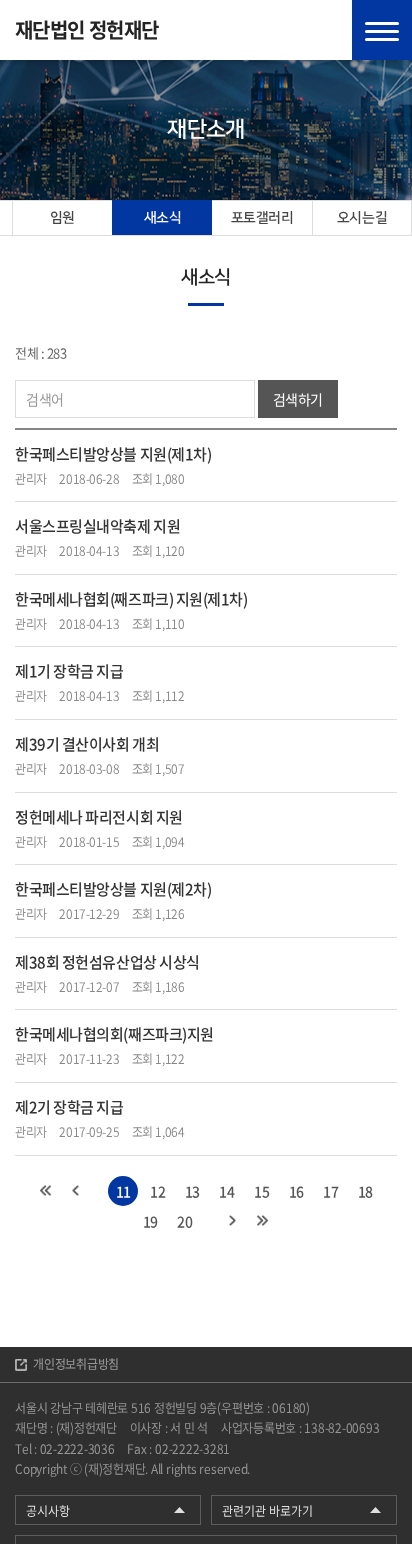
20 (184, 1221)
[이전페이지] (76, 1191)
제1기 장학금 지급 (69, 671)
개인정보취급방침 (76, 1364)
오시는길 (362, 218)
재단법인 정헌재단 (87, 30)
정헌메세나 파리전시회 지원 (99, 817)
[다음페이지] (233, 1221)
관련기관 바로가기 (267, 1511)
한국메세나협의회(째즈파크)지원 (114, 1034)
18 (365, 1191)
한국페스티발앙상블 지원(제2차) (113, 889)
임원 (62, 218)
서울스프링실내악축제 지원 (97, 526)
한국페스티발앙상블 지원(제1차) (113, 454)
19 (150, 1221)
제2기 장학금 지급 (69, 1107)
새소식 (163, 218)
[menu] (382, 30)
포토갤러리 (262, 218)
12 (157, 1191)
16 (296, 1191)
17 (330, 1191)
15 (261, 1191)
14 (226, 1191)
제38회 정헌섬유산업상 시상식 (107, 962)
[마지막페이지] (263, 1221)
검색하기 (298, 399)
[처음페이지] (46, 1191)
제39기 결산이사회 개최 (87, 744)
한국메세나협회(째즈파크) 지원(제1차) (131, 599)
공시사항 (48, 1511)
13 (192, 1191)
